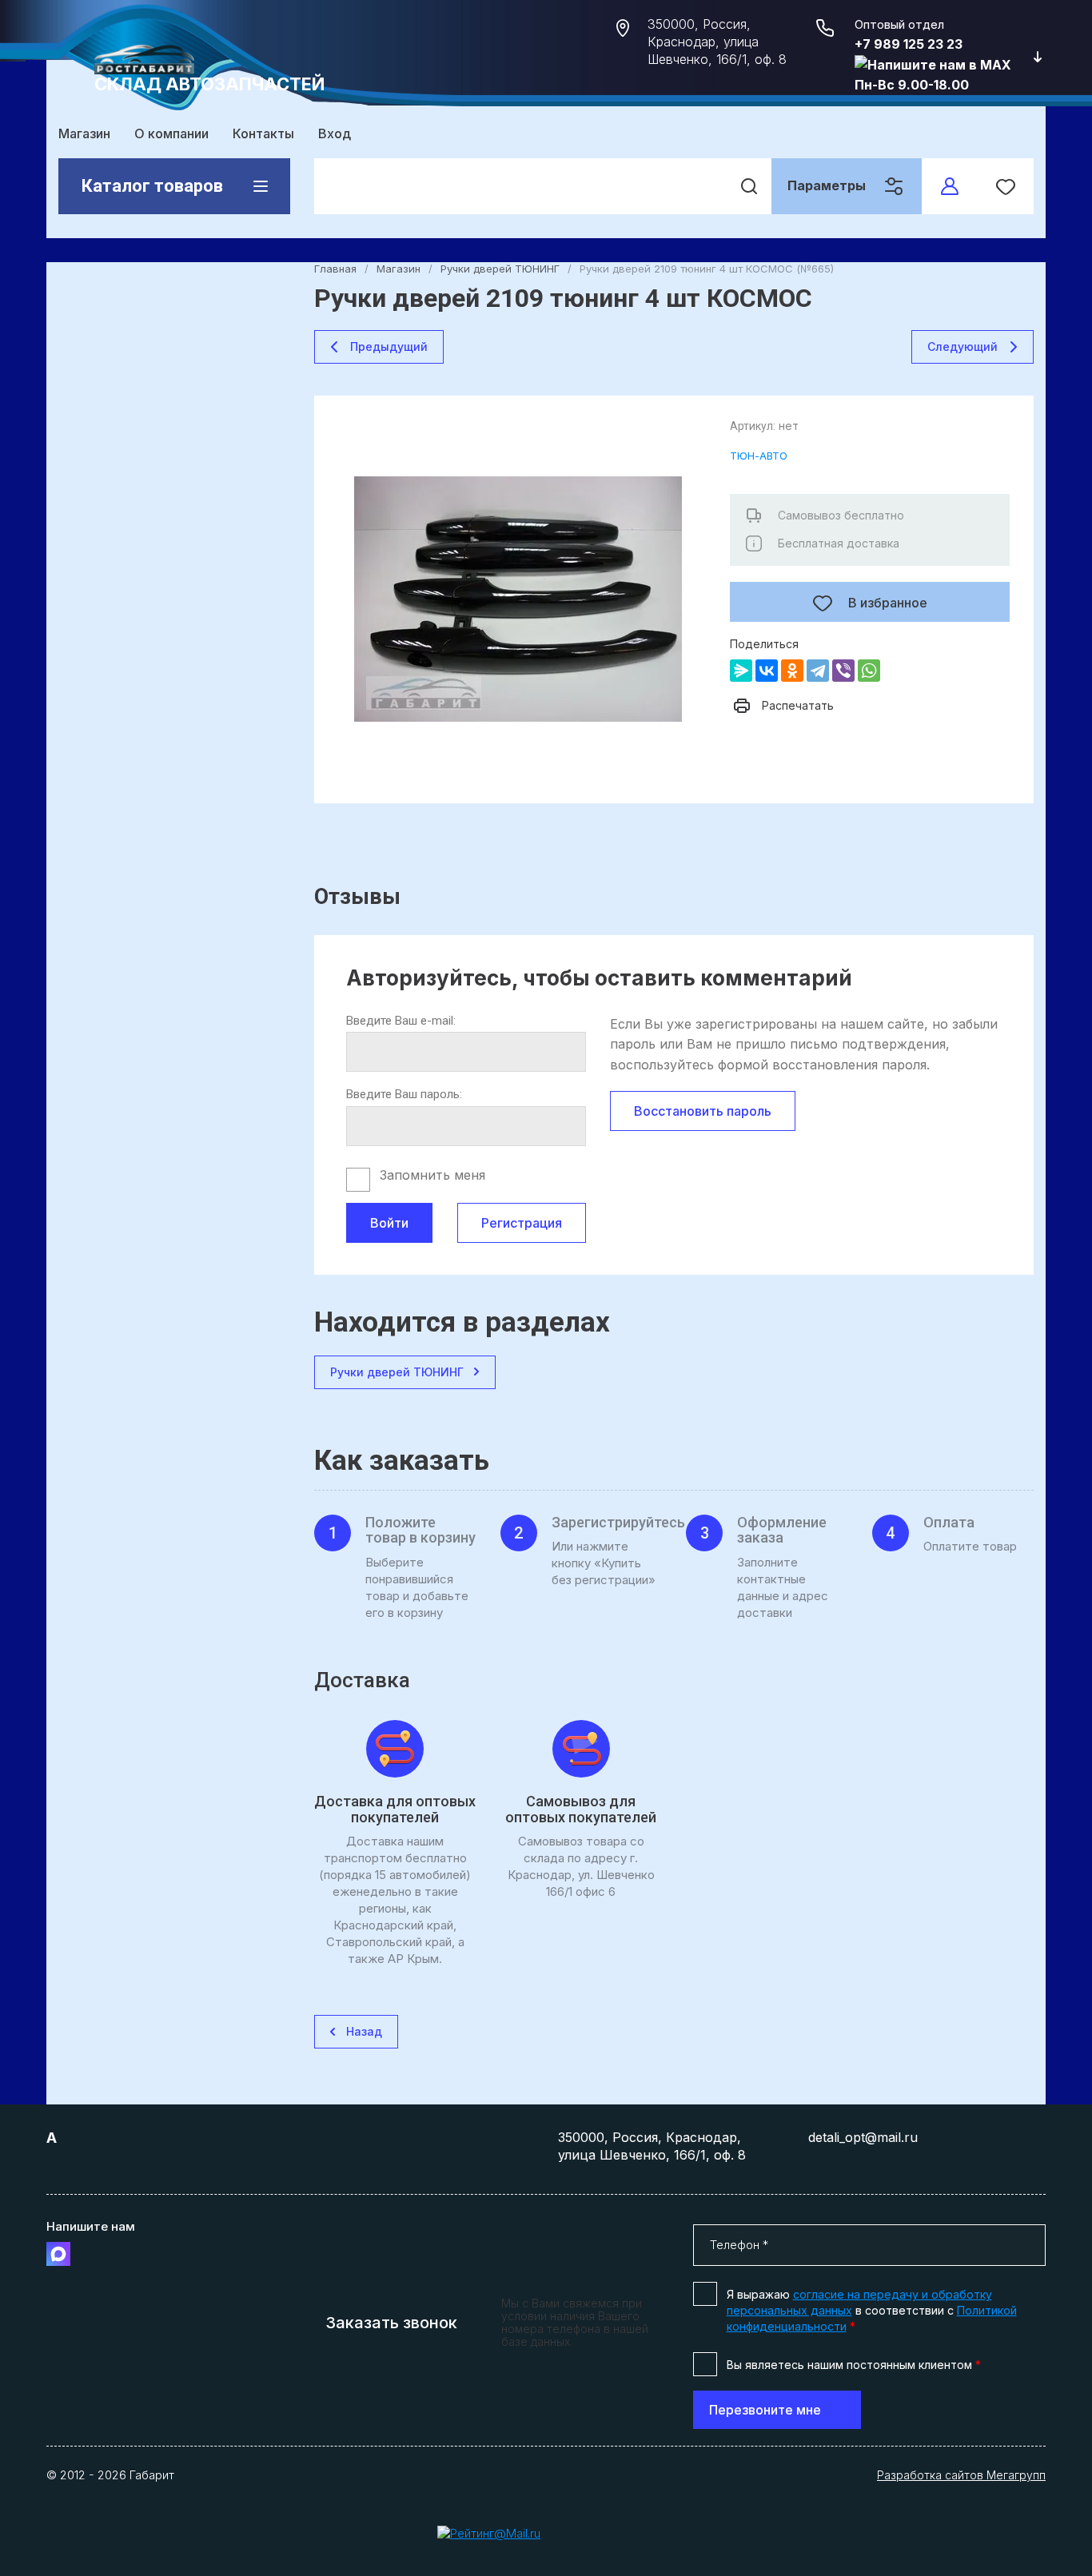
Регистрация (522, 1223)
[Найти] (749, 186)
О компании (171, 133)
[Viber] (843, 671)
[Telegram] (818, 671)
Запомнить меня (432, 1175)
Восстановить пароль (703, 1111)
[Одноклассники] (792, 671)
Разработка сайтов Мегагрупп (961, 2475)
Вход (335, 133)
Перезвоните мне (765, 2410)
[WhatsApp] (869, 671)
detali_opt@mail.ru (863, 2137)
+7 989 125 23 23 (909, 44)
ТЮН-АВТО (759, 456)
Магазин (84, 133)
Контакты (263, 133)
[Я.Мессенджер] (741, 671)
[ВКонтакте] (767, 671)
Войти (389, 1223)
